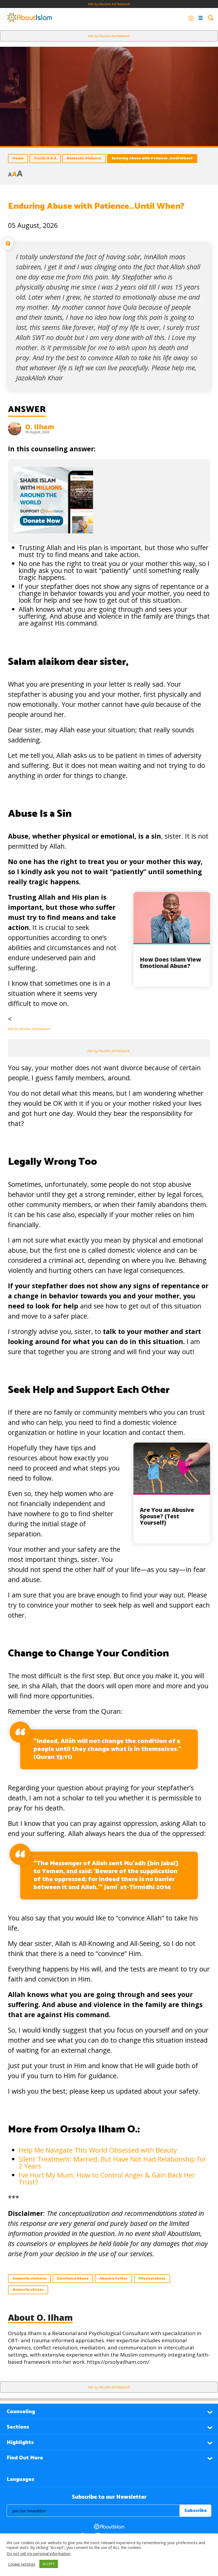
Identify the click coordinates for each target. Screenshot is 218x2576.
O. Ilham (40, 427)
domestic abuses (28, 2290)
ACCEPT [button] (49, 2564)
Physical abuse (152, 2279)
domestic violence (29, 2279)
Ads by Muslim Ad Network (109, 4)
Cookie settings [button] (22, 2564)
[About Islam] (30, 18)
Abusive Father (114, 2279)
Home (18, 158)
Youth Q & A (45, 158)
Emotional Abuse (73, 2279)
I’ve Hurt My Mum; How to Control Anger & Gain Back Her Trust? (107, 2178)
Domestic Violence (84, 158)
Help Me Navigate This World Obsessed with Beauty (98, 2150)
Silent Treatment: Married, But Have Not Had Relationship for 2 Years (112, 2162)
